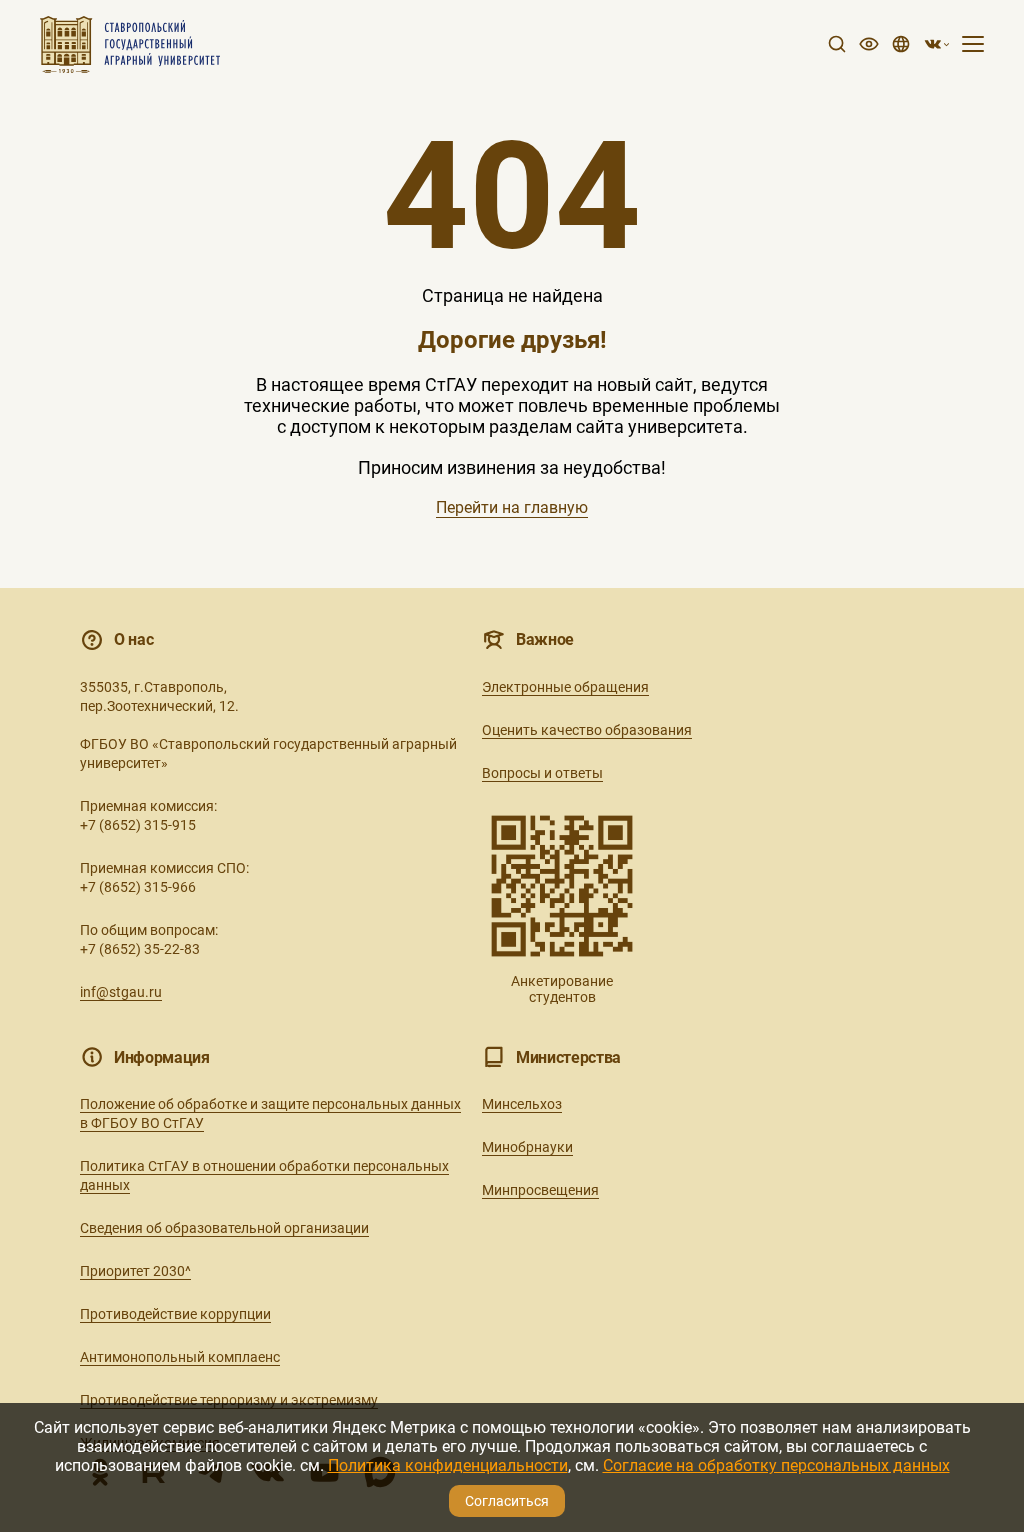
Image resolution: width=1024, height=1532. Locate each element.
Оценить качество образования (587, 730)
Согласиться (507, 1501)
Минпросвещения (540, 1190)
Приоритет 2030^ (135, 1271)
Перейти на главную (512, 507)
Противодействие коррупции (175, 1314)
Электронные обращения (565, 687)
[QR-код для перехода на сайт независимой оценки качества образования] (562, 886)
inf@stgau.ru (121, 992)
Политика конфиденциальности (448, 1465)
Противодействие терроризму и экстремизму (229, 1400)
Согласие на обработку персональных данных (776, 1465)
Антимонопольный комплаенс (180, 1357)
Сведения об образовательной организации (224, 1228)
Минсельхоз (522, 1104)
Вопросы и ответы (542, 773)
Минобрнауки (527, 1147)
